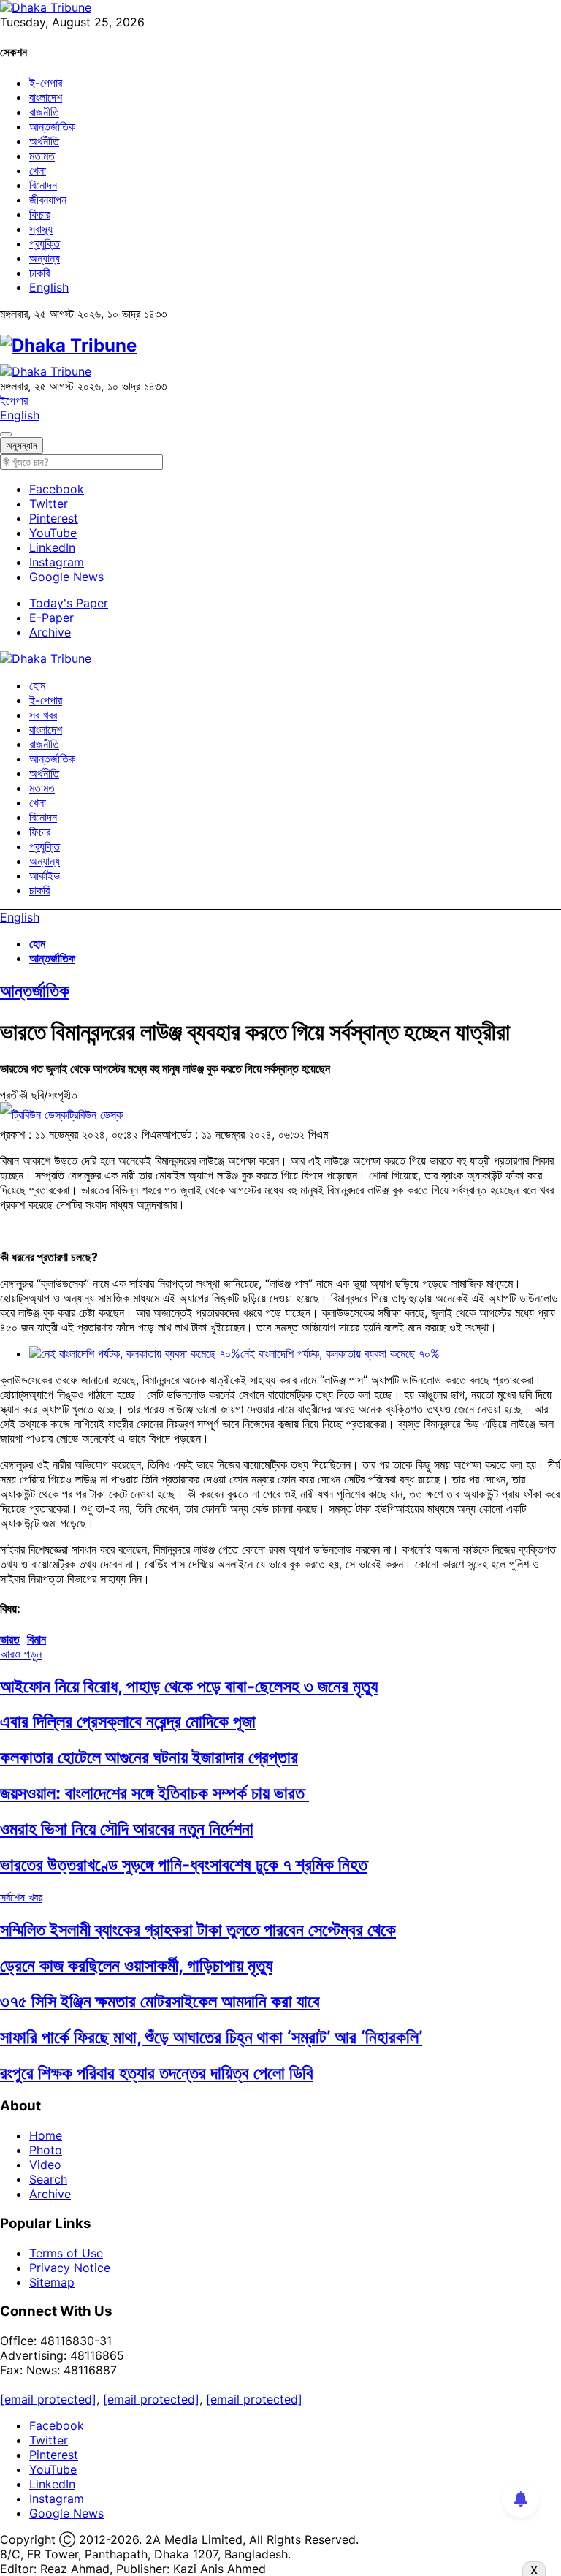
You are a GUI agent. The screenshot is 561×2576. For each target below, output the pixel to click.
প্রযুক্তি (45, 243)
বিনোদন (43, 185)
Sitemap (52, 2282)
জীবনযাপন (48, 200)
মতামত (42, 156)
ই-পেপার (46, 83)
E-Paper (51, 618)
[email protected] (48, 2399)
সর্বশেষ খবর (21, 1897)
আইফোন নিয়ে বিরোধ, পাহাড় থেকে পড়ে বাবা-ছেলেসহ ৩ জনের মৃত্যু (189, 1686)
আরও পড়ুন (21, 1654)
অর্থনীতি (44, 141)
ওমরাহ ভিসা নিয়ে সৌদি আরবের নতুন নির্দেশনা (127, 1829)
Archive (50, 632)
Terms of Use (66, 2253)
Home (46, 2135)
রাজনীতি (44, 112)
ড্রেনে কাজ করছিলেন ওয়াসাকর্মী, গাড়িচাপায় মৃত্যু (136, 1965)
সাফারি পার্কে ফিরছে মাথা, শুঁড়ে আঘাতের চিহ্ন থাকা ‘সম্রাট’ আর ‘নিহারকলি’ (211, 2037)
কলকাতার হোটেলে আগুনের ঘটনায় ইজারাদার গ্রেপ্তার (149, 1757)
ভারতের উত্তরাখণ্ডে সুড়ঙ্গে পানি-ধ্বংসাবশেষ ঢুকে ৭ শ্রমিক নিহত (184, 1865)
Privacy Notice (70, 2268)
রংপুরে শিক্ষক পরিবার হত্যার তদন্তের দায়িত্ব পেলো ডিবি (157, 2073)
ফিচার (40, 214)
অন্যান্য (45, 258)
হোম (37, 685)
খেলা (38, 170)
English (49, 287)
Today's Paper (69, 603)
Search (48, 2179)
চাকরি (39, 273)
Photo (46, 2150)
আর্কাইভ (45, 875)
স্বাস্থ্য (41, 229)
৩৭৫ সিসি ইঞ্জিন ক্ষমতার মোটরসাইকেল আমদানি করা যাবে (160, 2001)
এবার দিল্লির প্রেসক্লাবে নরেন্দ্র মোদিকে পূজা (128, 1721)
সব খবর (43, 715)
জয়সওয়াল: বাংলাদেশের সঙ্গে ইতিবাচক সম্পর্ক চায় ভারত (154, 1793)
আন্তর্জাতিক (52, 126)
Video (45, 2165)
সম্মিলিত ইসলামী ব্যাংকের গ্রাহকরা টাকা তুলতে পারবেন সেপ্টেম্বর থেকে (198, 1930)
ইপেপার (14, 400)
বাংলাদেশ (46, 97)
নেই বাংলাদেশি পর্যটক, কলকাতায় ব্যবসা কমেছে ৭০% (340, 1353)
